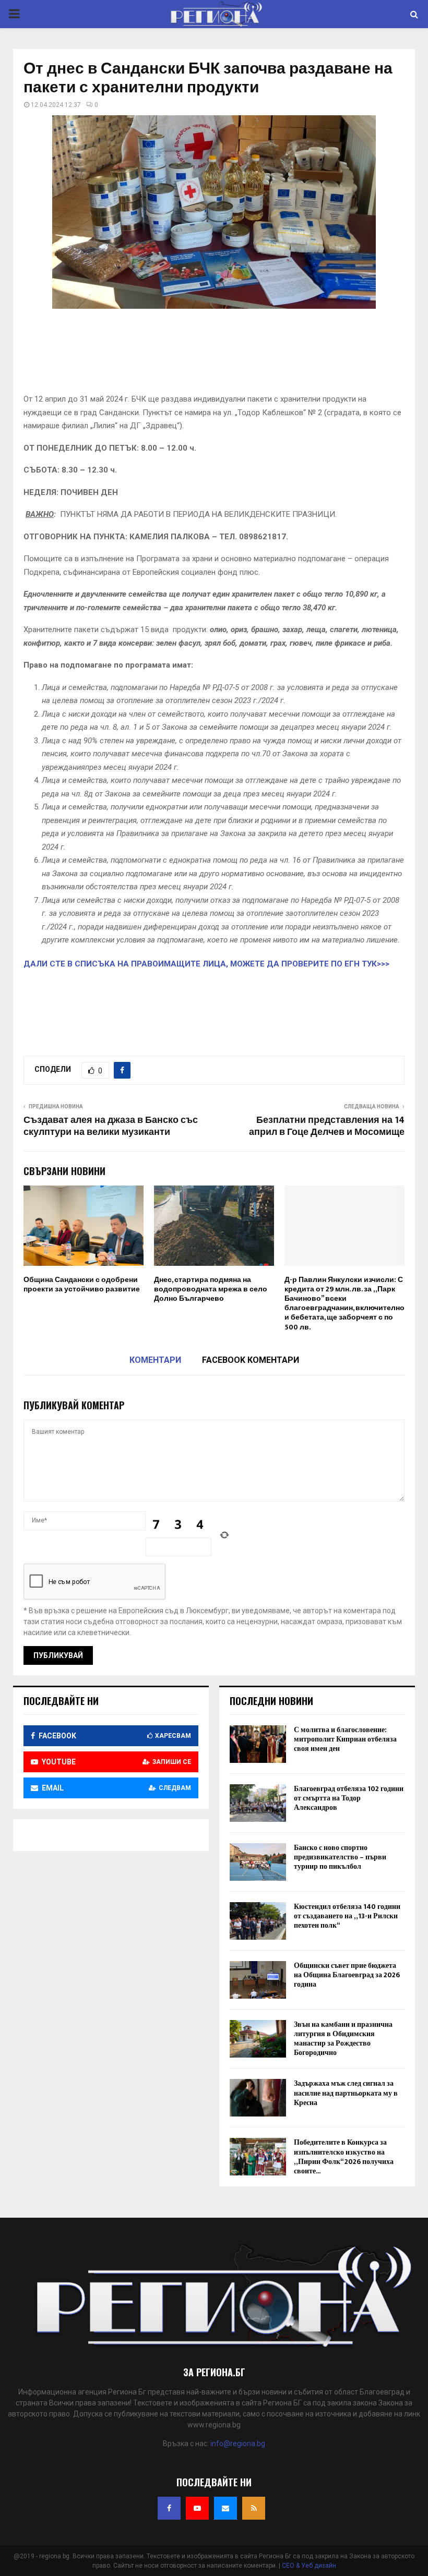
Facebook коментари (251, 1360)
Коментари (155, 1360)
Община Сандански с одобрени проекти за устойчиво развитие (82, 1284)
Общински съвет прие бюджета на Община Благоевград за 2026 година (347, 1975)
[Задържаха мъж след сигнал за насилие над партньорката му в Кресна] (258, 2098)
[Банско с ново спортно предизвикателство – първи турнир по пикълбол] (258, 1862)
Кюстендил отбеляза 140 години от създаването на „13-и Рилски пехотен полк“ (347, 1916)
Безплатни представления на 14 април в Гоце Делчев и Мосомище (327, 1127)
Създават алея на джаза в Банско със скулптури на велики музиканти (111, 1127)
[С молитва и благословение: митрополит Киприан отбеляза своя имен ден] (258, 1744)
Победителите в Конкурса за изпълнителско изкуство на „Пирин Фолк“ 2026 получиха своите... (344, 2157)
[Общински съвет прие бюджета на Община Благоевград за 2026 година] (258, 1980)
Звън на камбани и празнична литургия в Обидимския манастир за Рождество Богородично (343, 2039)
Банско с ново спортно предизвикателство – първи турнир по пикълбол (340, 1857)
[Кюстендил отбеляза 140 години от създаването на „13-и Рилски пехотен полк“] (258, 1921)
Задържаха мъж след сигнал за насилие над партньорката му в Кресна (346, 2093)
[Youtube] (197, 2508)
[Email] (225, 2508)
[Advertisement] (214, 355)
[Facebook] (169, 2508)
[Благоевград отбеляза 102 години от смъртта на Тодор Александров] (258, 1803)
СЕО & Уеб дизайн (309, 2566)
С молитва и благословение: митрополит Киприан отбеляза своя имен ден (345, 1739)
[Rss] (254, 2508)
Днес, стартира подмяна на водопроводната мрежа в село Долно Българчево (211, 1289)
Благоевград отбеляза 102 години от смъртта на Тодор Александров (349, 1798)
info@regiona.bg (238, 2444)
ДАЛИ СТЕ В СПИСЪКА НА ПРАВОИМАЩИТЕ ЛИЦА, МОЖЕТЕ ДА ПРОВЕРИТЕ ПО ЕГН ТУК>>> (206, 964)
